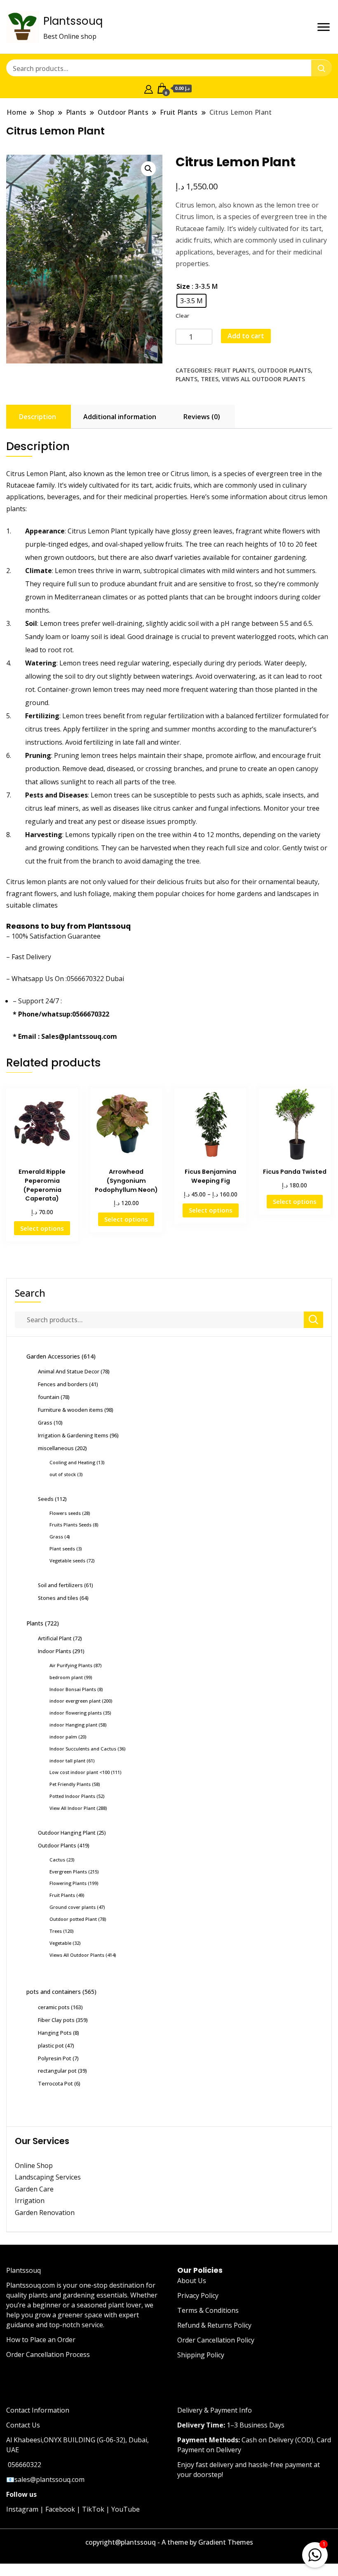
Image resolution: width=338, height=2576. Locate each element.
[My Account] (149, 88)
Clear (182, 316)
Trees (210, 379)
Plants (187, 379)
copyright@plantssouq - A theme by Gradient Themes (169, 2542)
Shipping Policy (201, 2355)
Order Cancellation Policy (216, 2340)
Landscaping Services (48, 2177)
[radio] (191, 301)
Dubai (115, 979)
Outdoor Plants (284, 370)
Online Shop (34, 2166)
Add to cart (246, 336)
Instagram (22, 2509)
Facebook (60, 2509)
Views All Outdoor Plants (263, 379)
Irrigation (31, 2201)
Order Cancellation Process (48, 2354)
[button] (148, 169)
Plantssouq (73, 21)
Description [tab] (38, 417)
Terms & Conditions (208, 2310)
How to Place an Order (41, 2340)
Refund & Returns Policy (214, 2325)
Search (30, 1293)
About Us (192, 2281)
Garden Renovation (45, 2213)
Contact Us (23, 2425)
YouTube (126, 2509)
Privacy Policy (198, 2295)
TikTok (93, 2509)
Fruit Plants (234, 370)
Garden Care (34, 2189)
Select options (42, 1228)
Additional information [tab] (120, 417)
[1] (315, 2553)
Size (183, 286)
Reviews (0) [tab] (202, 417)
